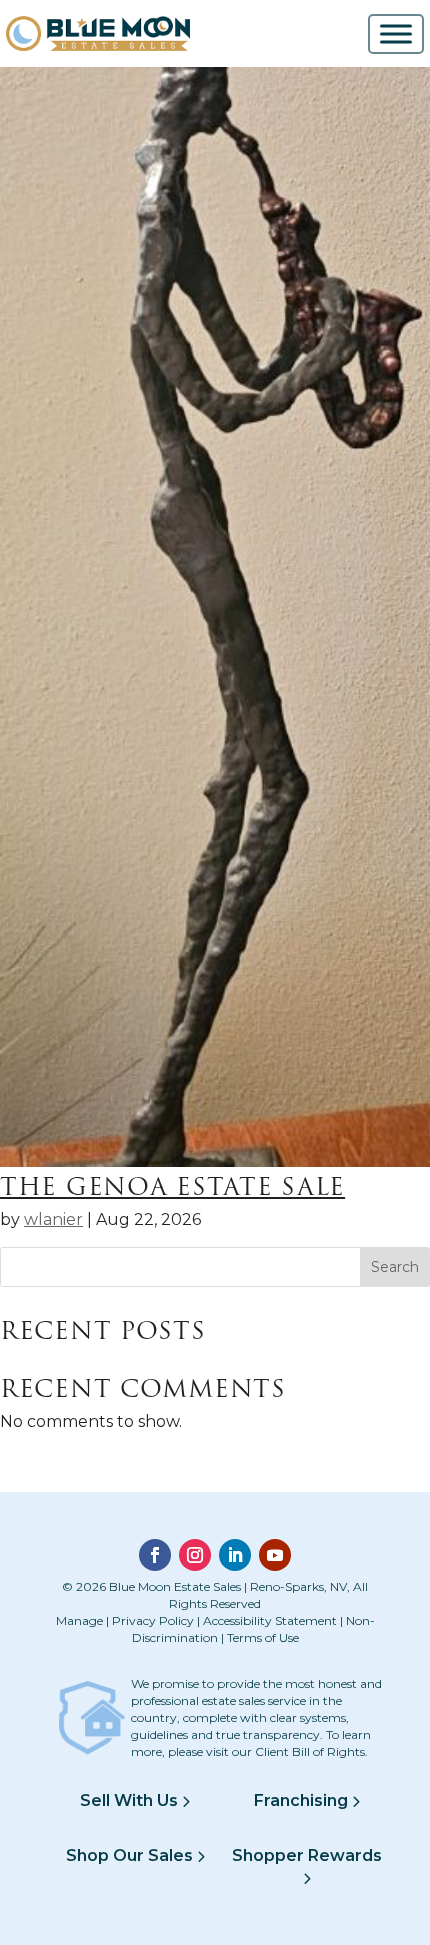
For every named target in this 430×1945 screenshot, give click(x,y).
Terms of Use (263, 1637)
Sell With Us (131, 1800)
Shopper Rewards (307, 1855)
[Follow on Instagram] (195, 1555)
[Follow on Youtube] (275, 1555)
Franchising (303, 1800)
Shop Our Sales (131, 1855)
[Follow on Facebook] (155, 1555)
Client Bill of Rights (310, 1751)
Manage (79, 1620)
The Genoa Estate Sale (172, 1186)
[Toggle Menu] (396, 33)
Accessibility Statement (270, 1620)
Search (395, 1267)
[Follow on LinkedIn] (235, 1555)
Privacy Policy (153, 1620)
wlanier (53, 1219)
